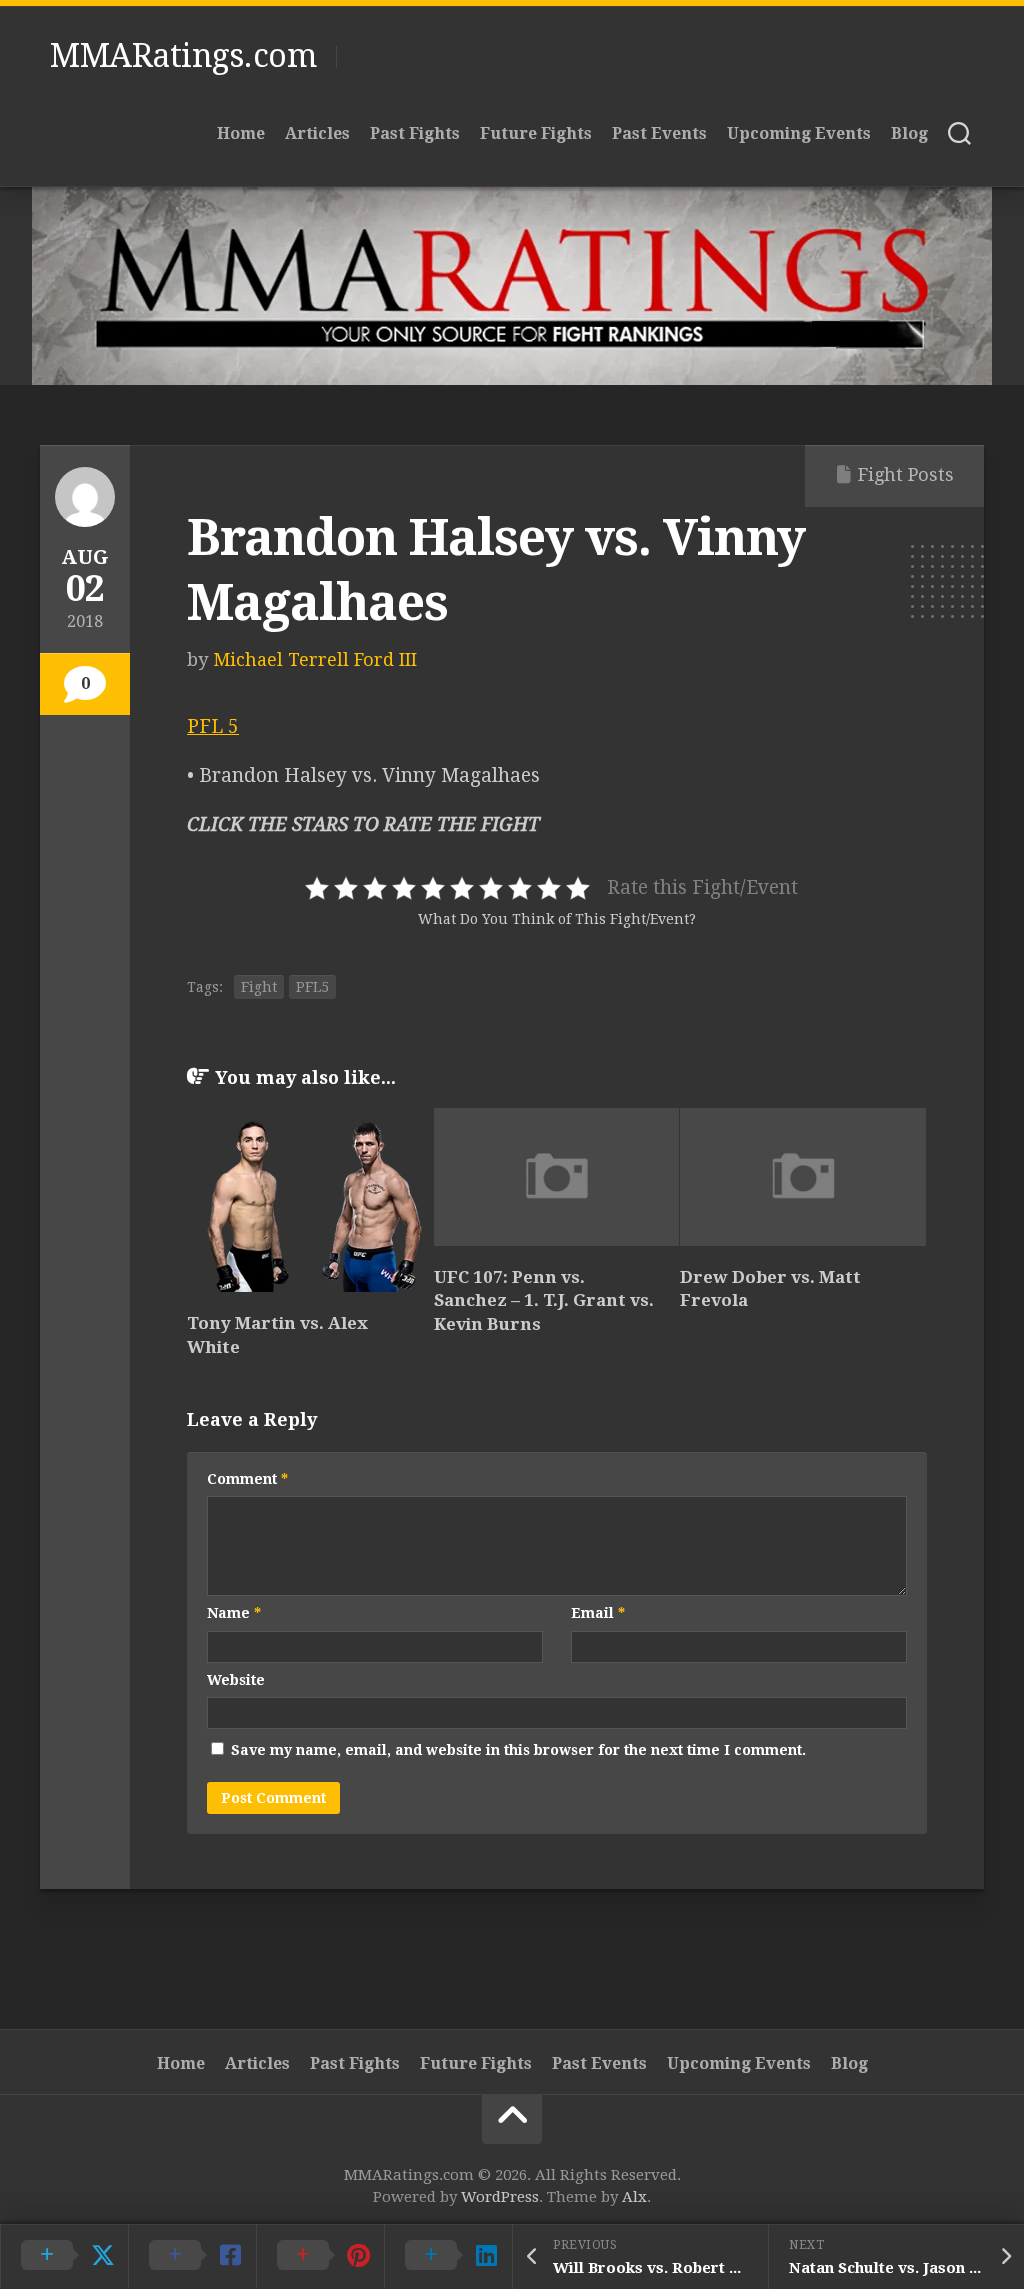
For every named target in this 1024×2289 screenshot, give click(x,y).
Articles (317, 133)
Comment (247, 1479)
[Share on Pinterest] (320, 2256)
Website (236, 1680)
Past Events (659, 133)
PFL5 (312, 987)
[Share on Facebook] (192, 2256)
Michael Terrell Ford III (315, 659)
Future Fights (536, 133)
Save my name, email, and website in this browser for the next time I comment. (518, 1750)
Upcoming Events (799, 133)
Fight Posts (906, 474)
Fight (259, 987)
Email (598, 1613)
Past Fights (415, 133)
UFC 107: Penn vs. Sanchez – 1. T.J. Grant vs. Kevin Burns (544, 1301)
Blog (909, 133)
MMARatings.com (183, 56)
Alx (634, 2197)
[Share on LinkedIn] (448, 2256)
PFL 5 (213, 726)
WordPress (500, 2197)
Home (241, 133)
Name (234, 1613)
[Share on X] (64, 2256)
